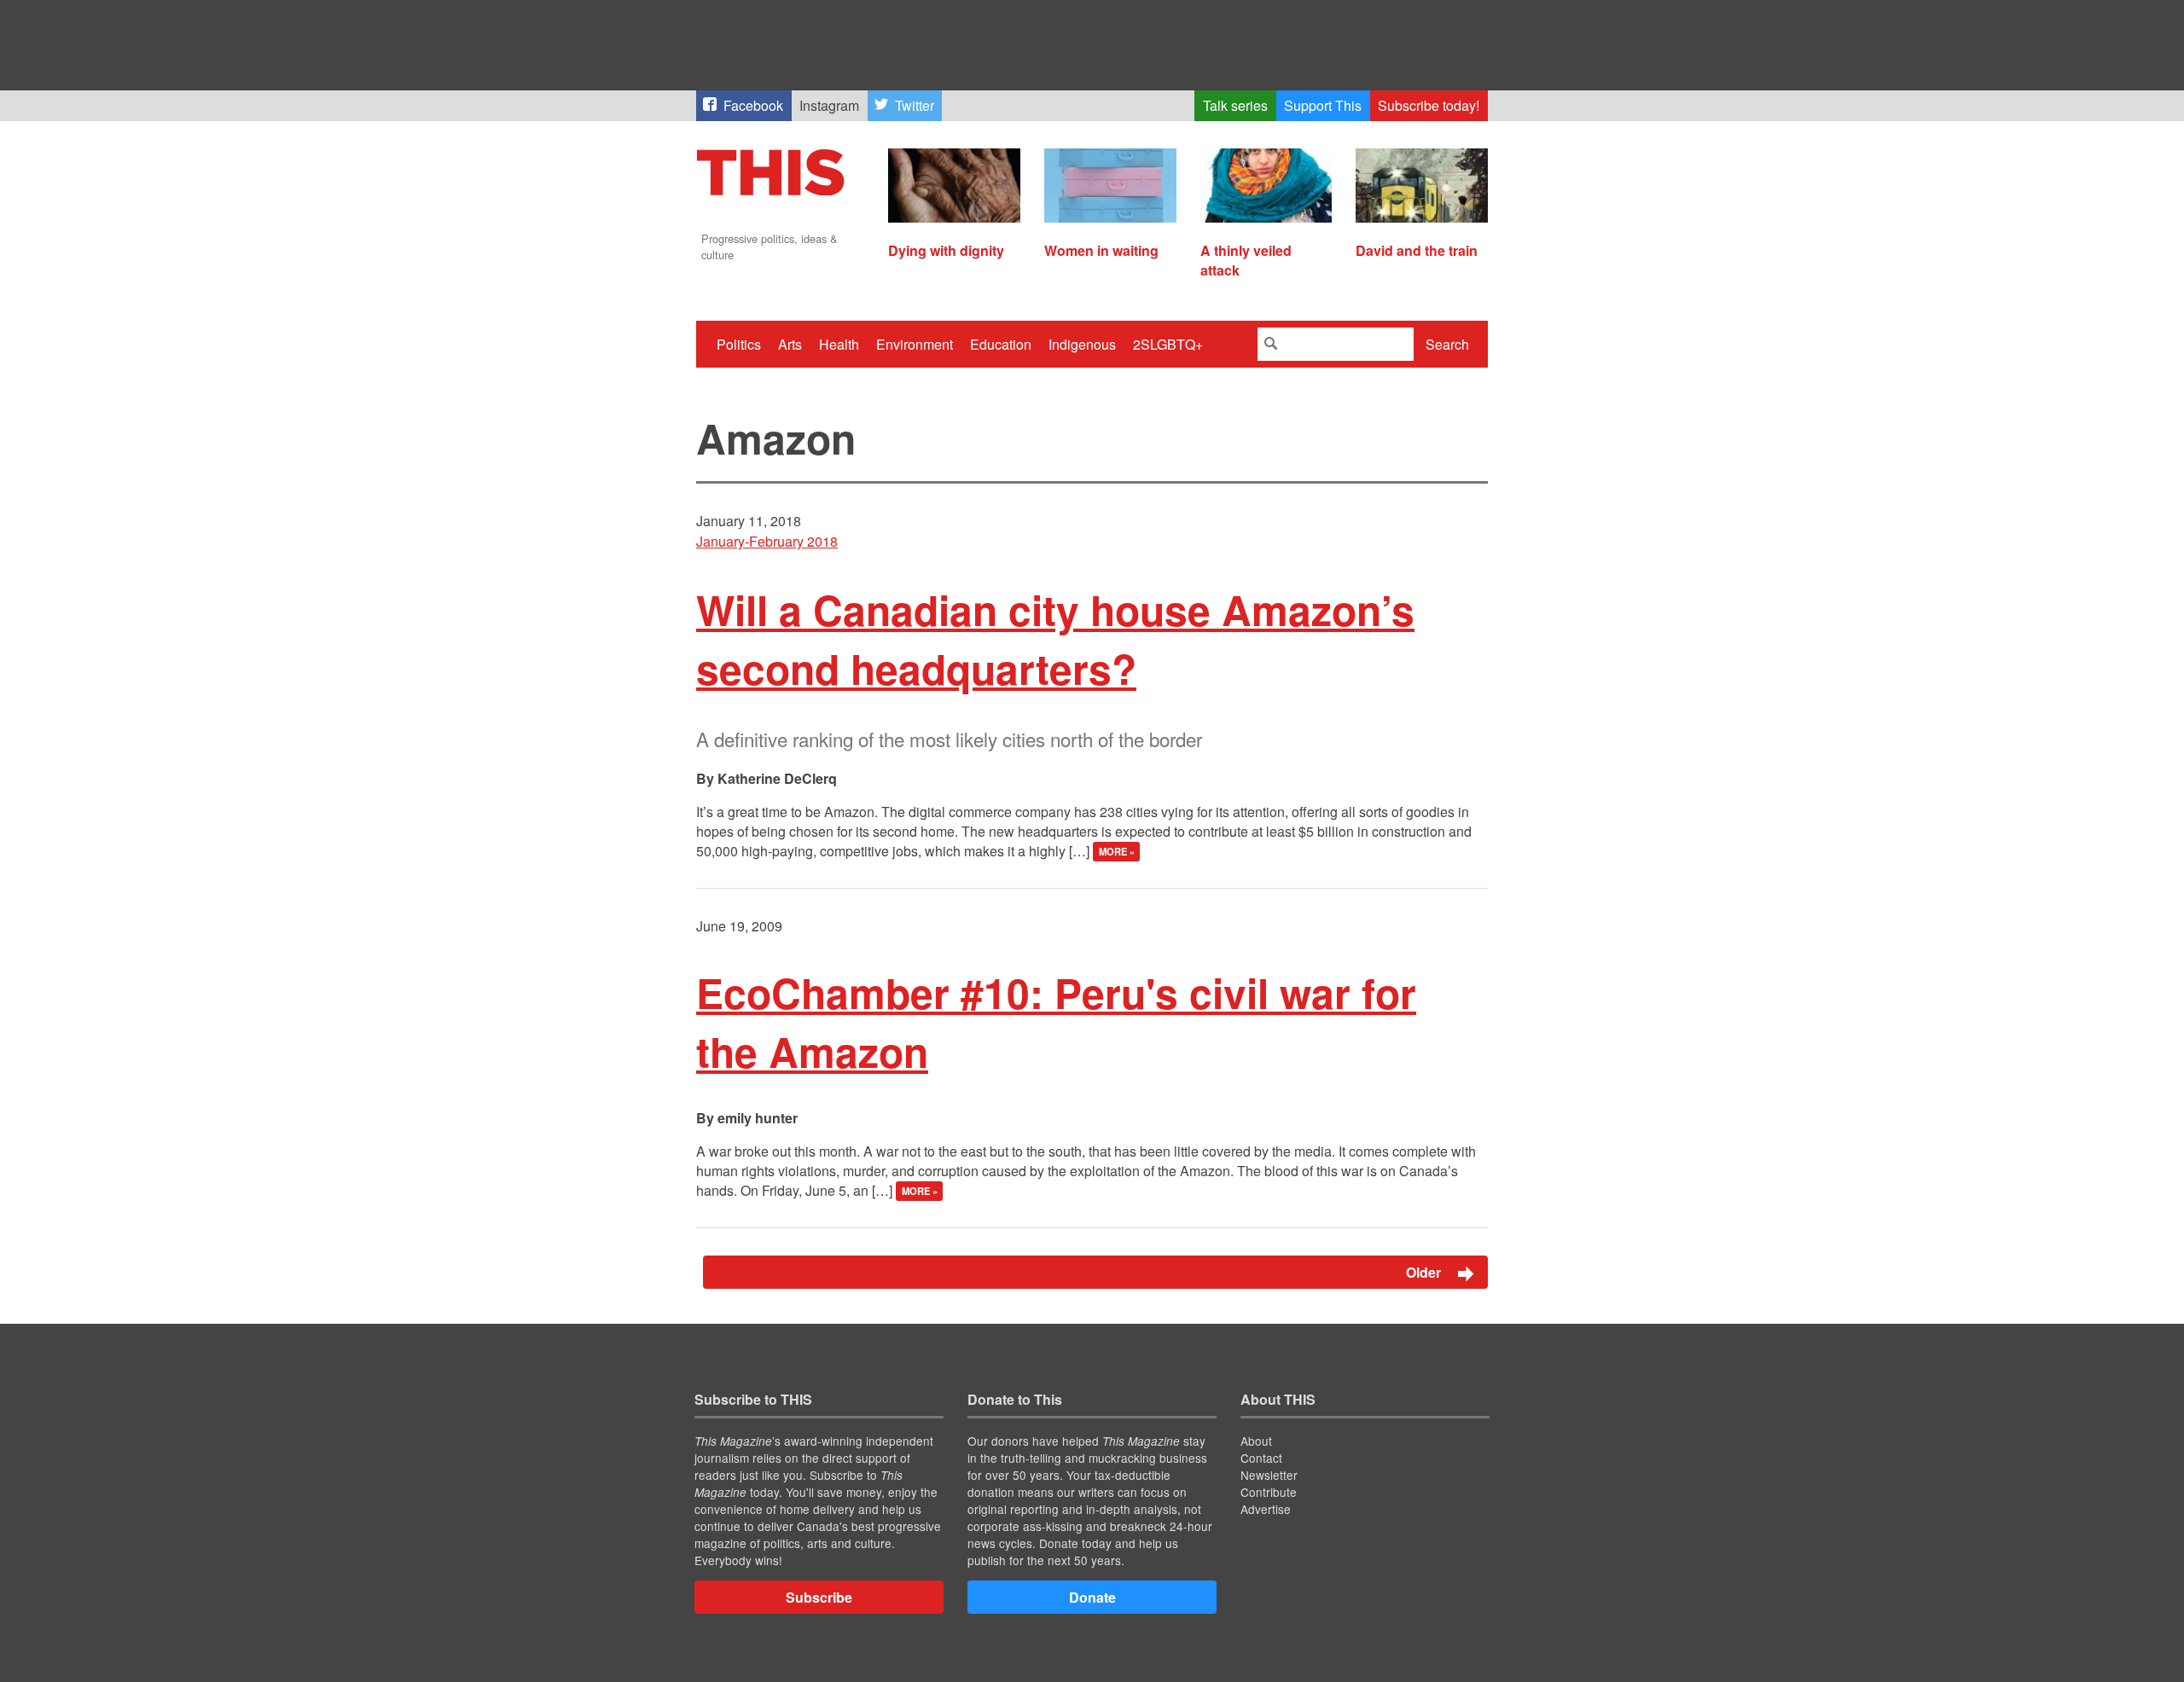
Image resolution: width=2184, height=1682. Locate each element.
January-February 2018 (767, 541)
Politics (739, 344)
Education (1001, 344)
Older (1425, 1272)
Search (1447, 344)
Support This (1323, 105)
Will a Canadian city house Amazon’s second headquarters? (1055, 639)
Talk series (1235, 105)
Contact (1261, 1458)
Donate (1092, 1597)
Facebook (753, 105)
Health (839, 344)
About (1256, 1441)
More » (1117, 852)
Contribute (1269, 1492)
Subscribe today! (1429, 105)
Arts (790, 344)
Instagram (829, 105)
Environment (915, 344)
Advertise (1266, 1509)
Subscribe (819, 1597)
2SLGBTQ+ (1168, 344)
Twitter (915, 105)
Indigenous (1082, 344)
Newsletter (1269, 1475)
